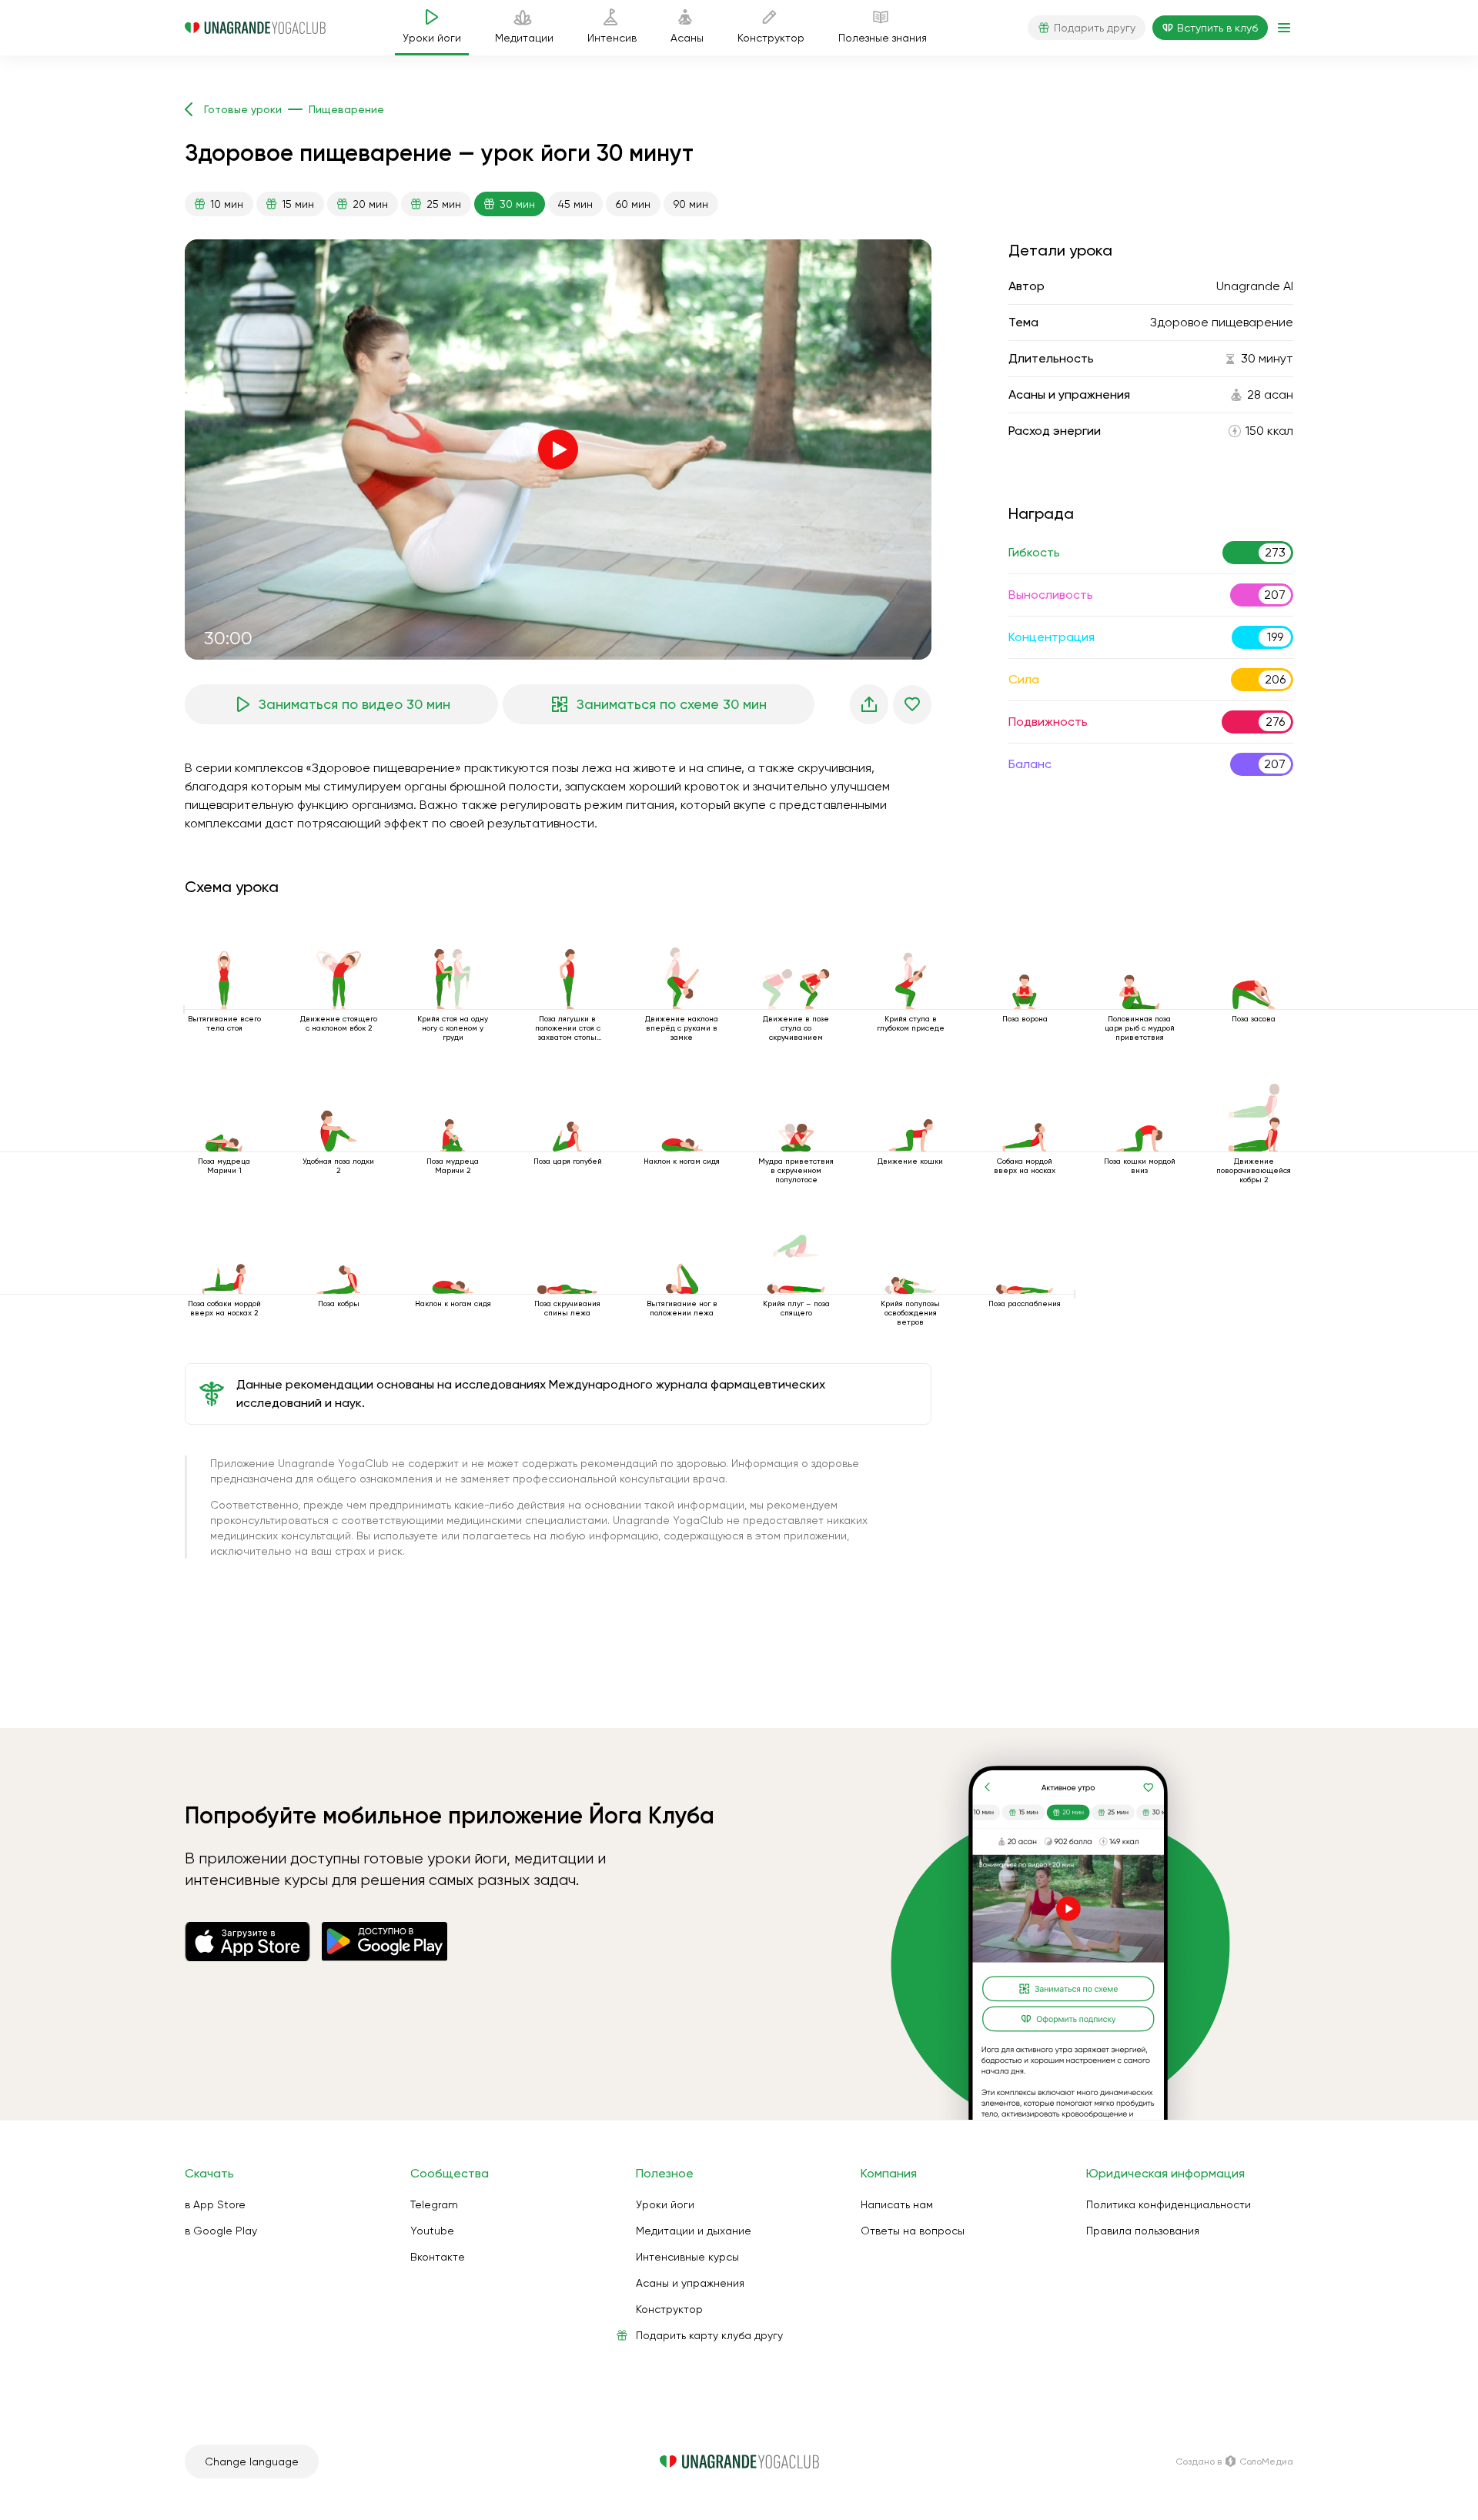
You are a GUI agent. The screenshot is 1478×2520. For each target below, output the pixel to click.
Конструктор (669, 2309)
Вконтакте (438, 2257)
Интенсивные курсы (687, 2257)
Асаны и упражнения (690, 2283)
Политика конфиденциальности (1169, 2204)
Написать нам (897, 2204)
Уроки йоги (665, 2204)
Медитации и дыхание (694, 2231)
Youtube (432, 2231)
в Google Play (221, 2231)
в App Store (215, 2204)
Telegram (434, 2204)
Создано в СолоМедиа (1234, 2462)
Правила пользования (1143, 2231)
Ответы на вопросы (913, 2231)
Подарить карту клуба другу (709, 2335)
